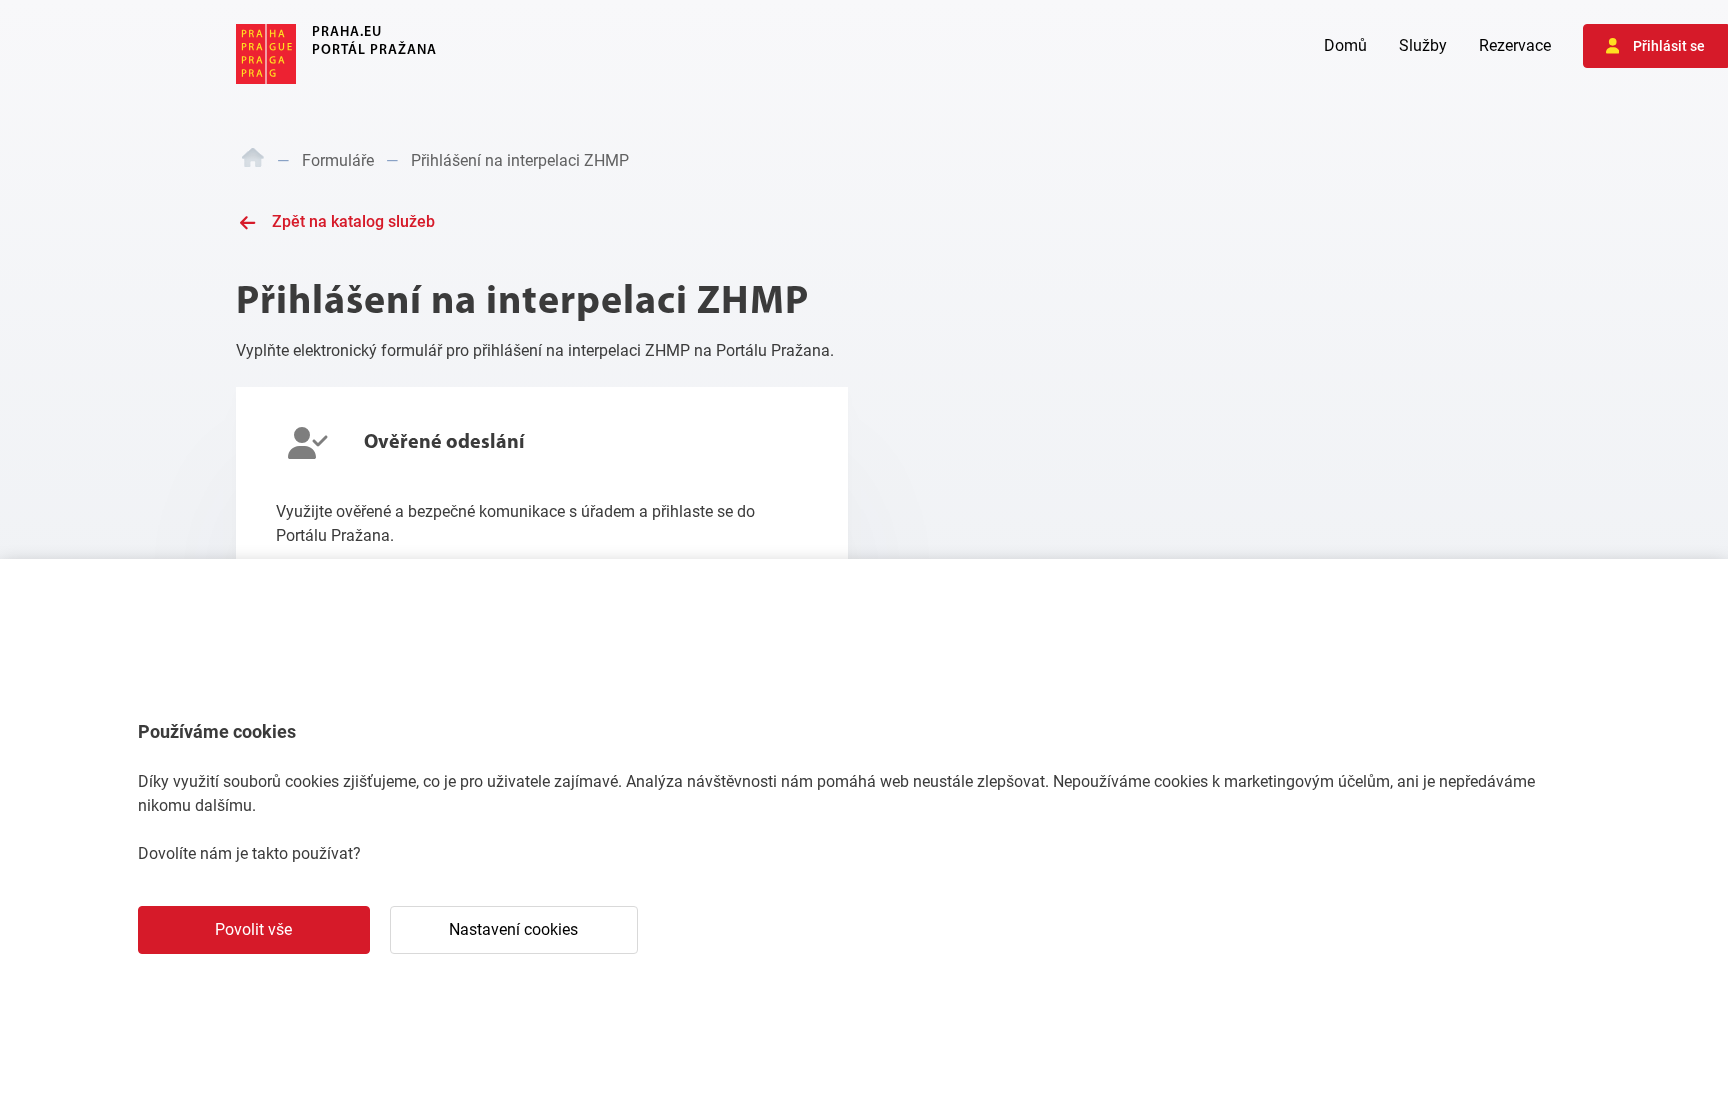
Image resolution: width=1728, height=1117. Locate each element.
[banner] (336, 54)
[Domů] (253, 161)
